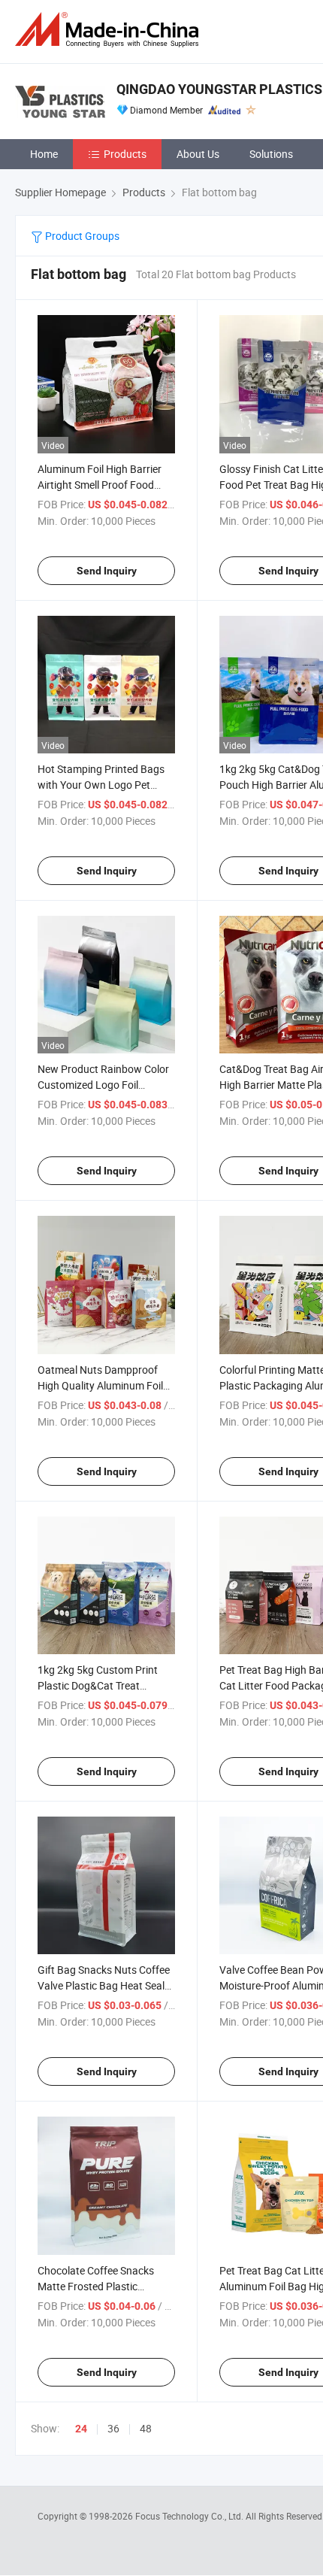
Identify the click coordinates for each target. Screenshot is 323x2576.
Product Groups (81, 236)
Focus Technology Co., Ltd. (190, 2516)
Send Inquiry (107, 571)
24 (81, 2429)
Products (125, 154)
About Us (198, 154)
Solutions (271, 154)
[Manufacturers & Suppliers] (110, 30)
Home (44, 154)
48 (146, 2428)
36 (113, 2428)
